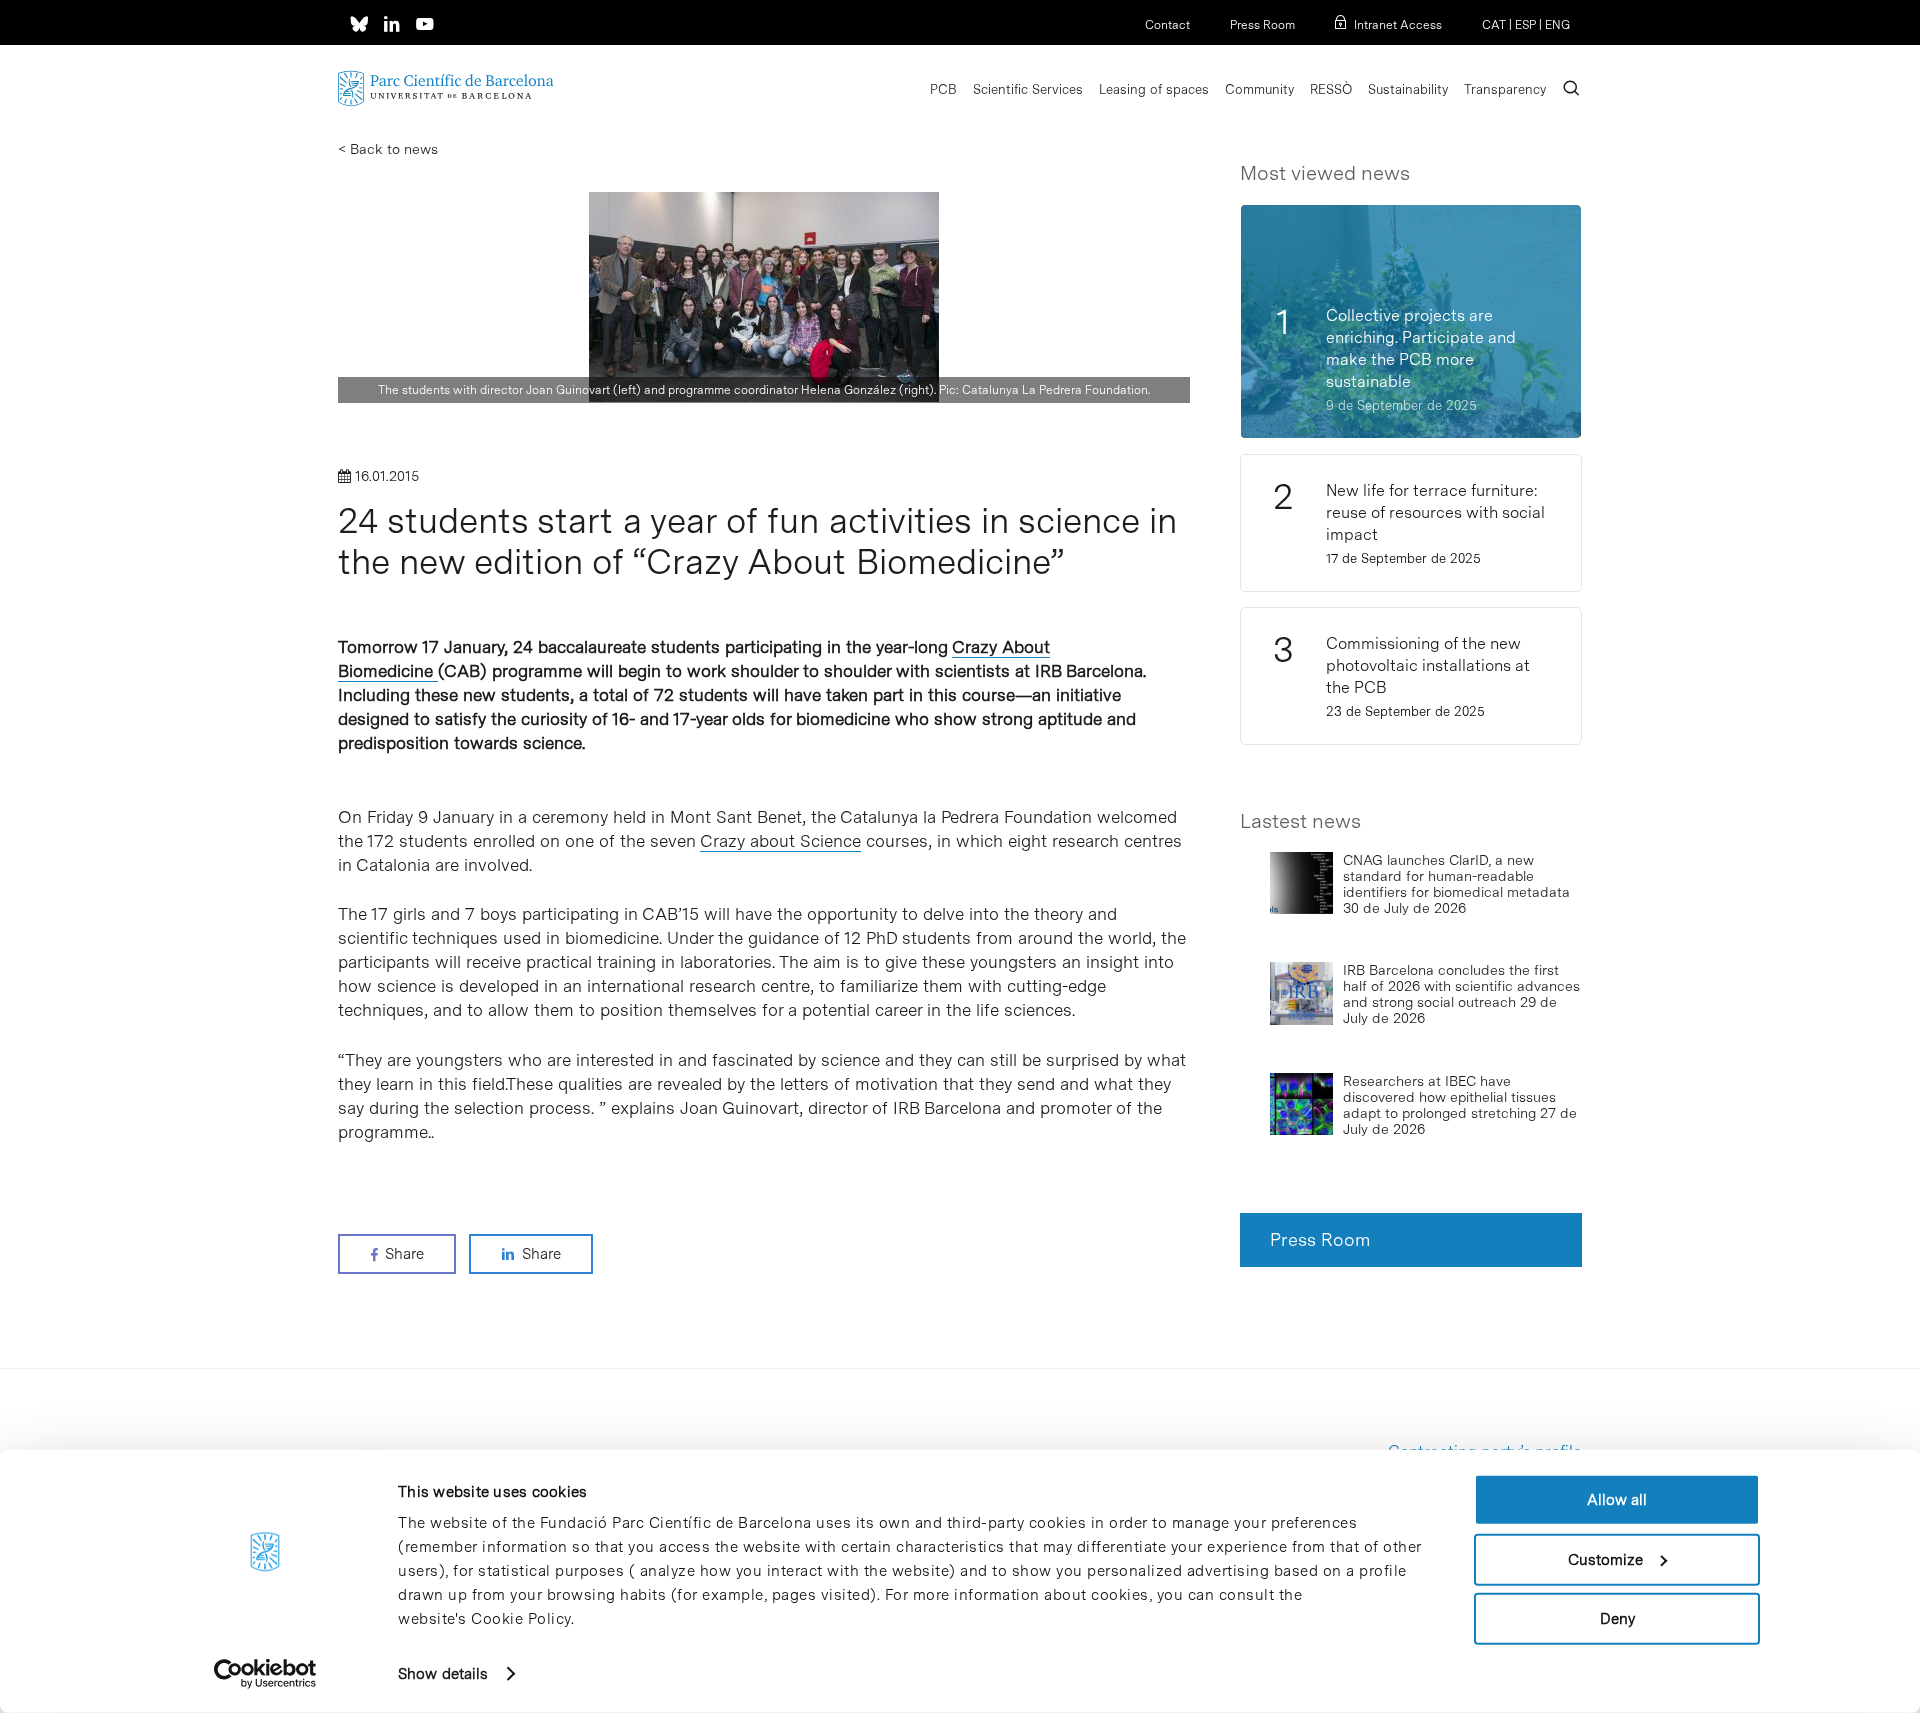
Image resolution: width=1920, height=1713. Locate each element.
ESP (1525, 25)
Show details (443, 1674)
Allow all (1617, 1500)
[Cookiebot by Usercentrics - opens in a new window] (265, 1674)
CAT (1494, 25)
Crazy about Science (780, 841)
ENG (1557, 25)
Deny (1617, 1619)
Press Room (1262, 25)
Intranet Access (1398, 25)
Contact (1167, 25)
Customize (1605, 1559)
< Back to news (388, 149)
